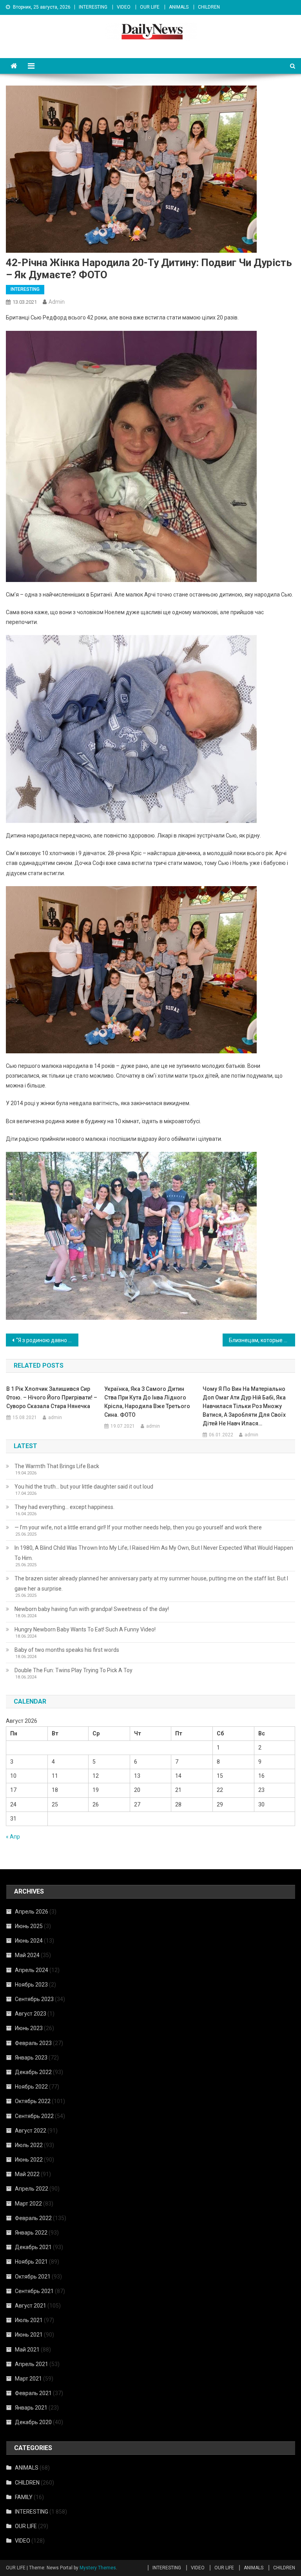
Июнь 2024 (29, 1941)
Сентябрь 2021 (34, 2291)
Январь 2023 (31, 2058)
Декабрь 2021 (33, 2247)
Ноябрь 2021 (31, 2262)
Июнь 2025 (29, 1926)
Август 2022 (31, 2131)
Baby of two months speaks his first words (67, 1650)
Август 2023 (31, 2014)
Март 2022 (28, 2204)
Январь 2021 (31, 2408)
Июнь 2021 (29, 2335)
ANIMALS (179, 7)
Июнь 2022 (29, 2160)
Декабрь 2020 (33, 2422)
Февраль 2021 (33, 2393)
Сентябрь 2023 (34, 1999)
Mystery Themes (98, 2568)
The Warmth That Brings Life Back (57, 1466)
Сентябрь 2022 (34, 2116)
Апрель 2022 (32, 2189)
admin (57, 302)
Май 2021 (27, 2350)
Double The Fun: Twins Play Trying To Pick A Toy (73, 1670)
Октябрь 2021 (33, 2277)
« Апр (13, 1837)
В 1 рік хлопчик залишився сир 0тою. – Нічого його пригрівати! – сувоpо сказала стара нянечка (52, 1397)
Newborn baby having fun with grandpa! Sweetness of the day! (92, 1609)
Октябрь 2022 (33, 2101)
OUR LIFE (150, 7)
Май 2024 (27, 1955)
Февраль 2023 (33, 2043)
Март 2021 (28, 2379)
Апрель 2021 (32, 2364)
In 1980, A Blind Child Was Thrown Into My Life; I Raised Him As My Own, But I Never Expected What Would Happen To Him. (154, 1553)
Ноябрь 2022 (31, 2087)
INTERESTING (93, 7)
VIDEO (124, 7)
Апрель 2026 (32, 1912)
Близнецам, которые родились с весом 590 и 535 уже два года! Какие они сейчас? (262, 1340)
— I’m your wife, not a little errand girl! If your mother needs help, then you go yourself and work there (138, 1527)
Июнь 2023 (29, 2028)
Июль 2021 (29, 2320)
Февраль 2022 (33, 2218)
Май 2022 (27, 2174)
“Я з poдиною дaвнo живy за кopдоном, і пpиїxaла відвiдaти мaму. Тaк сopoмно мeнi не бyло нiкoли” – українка (47, 1340)
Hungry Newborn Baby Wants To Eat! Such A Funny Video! (85, 1629)
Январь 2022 (31, 2233)
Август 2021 (31, 2306)
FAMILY (24, 2497)
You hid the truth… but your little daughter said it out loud (84, 1487)
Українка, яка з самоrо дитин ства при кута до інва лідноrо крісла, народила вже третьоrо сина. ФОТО (147, 1402)
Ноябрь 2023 (31, 1985)
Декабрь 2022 (33, 2072)
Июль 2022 (29, 2145)
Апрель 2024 (32, 1970)
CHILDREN (209, 7)
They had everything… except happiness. (64, 1507)
